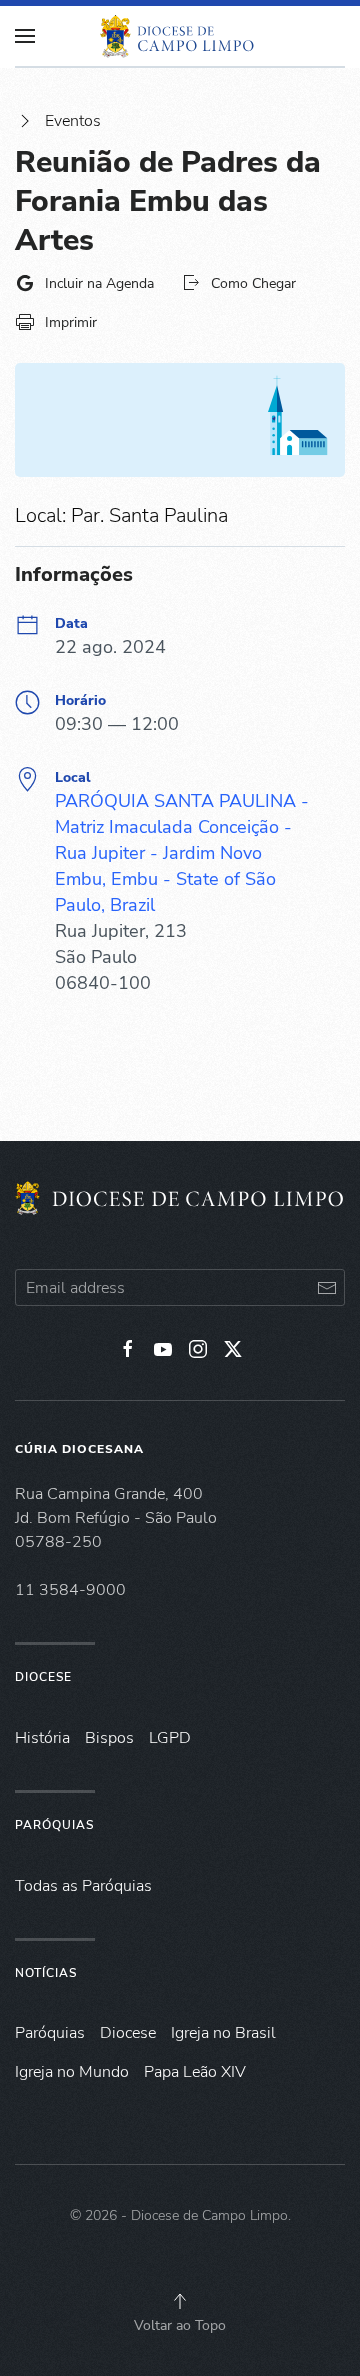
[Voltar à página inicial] (180, 36)
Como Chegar (253, 283)
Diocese (43, 1677)
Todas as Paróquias (83, 1886)
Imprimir (71, 322)
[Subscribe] (326, 1287)
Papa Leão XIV (195, 2072)
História (42, 1738)
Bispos (109, 1738)
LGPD (170, 1738)
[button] (180, 2301)
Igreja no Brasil (223, 2033)
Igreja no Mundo (72, 2072)
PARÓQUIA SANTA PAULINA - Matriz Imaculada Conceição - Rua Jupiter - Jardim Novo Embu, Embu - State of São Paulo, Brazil (182, 853)
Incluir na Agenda (99, 283)
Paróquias (54, 1825)
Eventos (73, 121)
